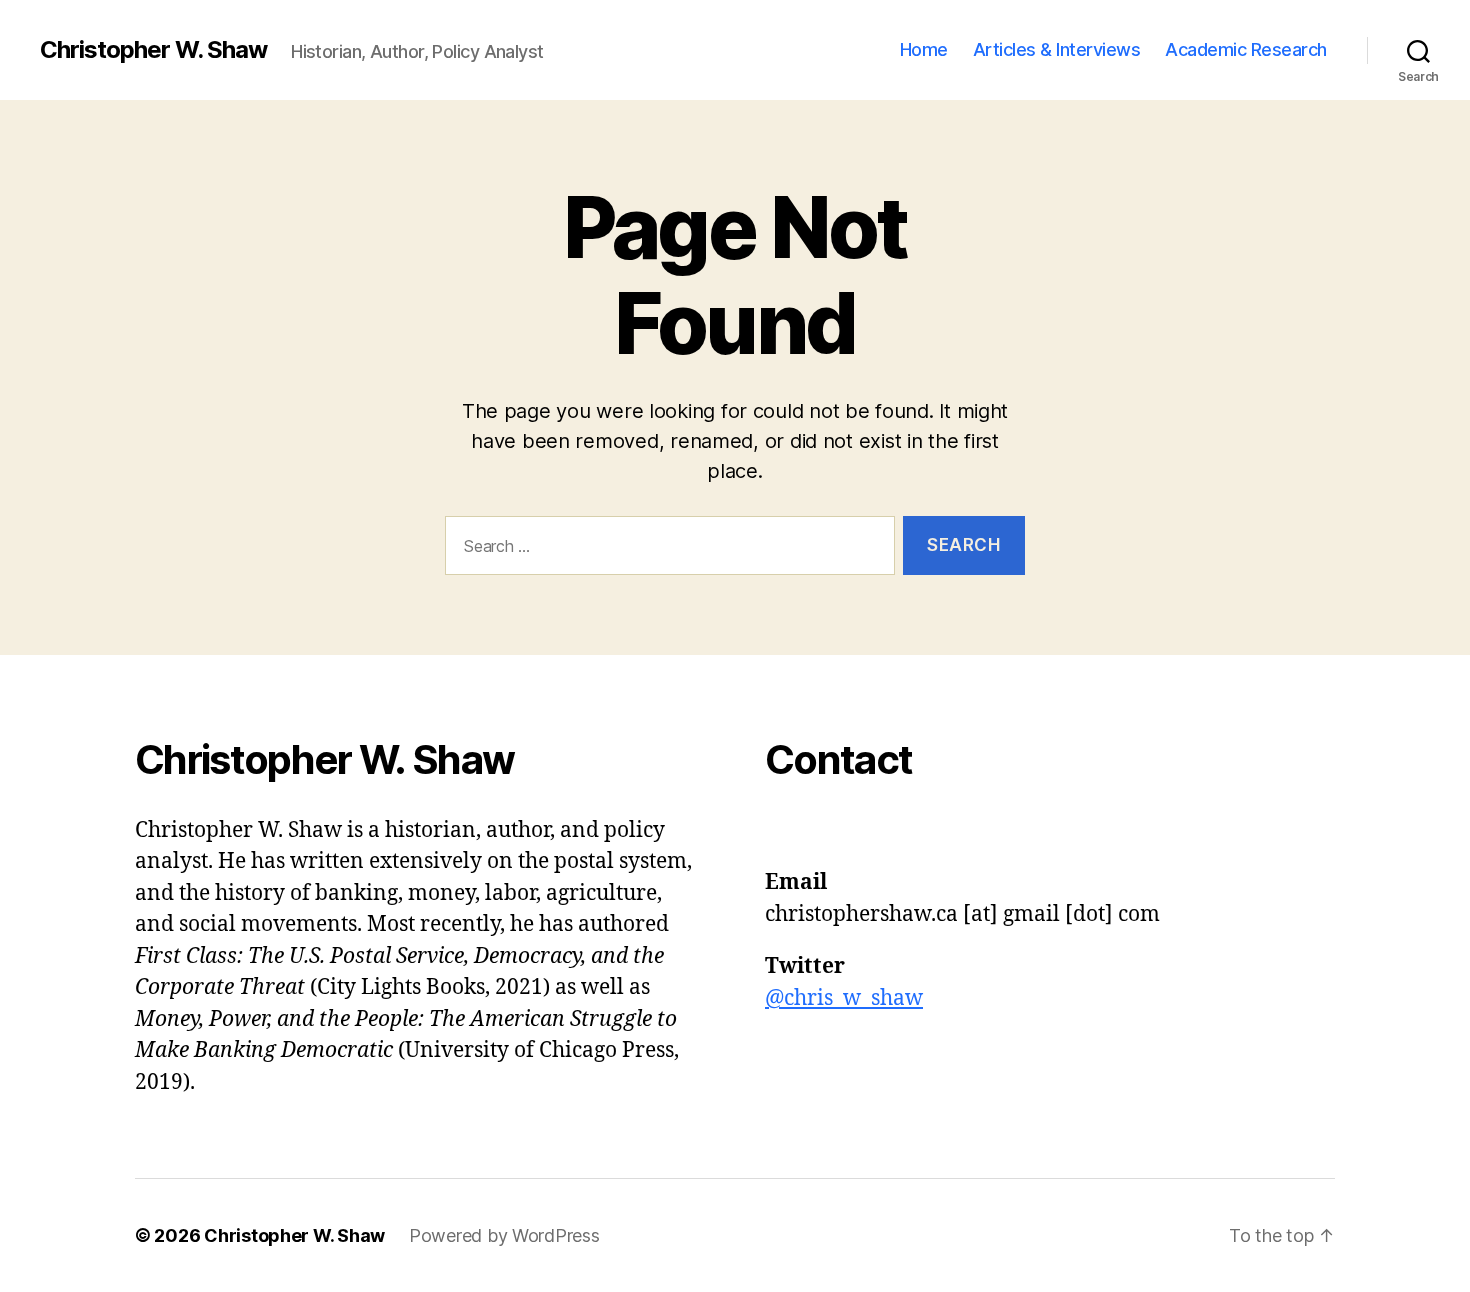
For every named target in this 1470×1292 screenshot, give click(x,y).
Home (924, 49)
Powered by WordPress (504, 1235)
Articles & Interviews (1057, 49)
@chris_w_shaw (844, 998)
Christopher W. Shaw (153, 50)
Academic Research (1246, 49)
